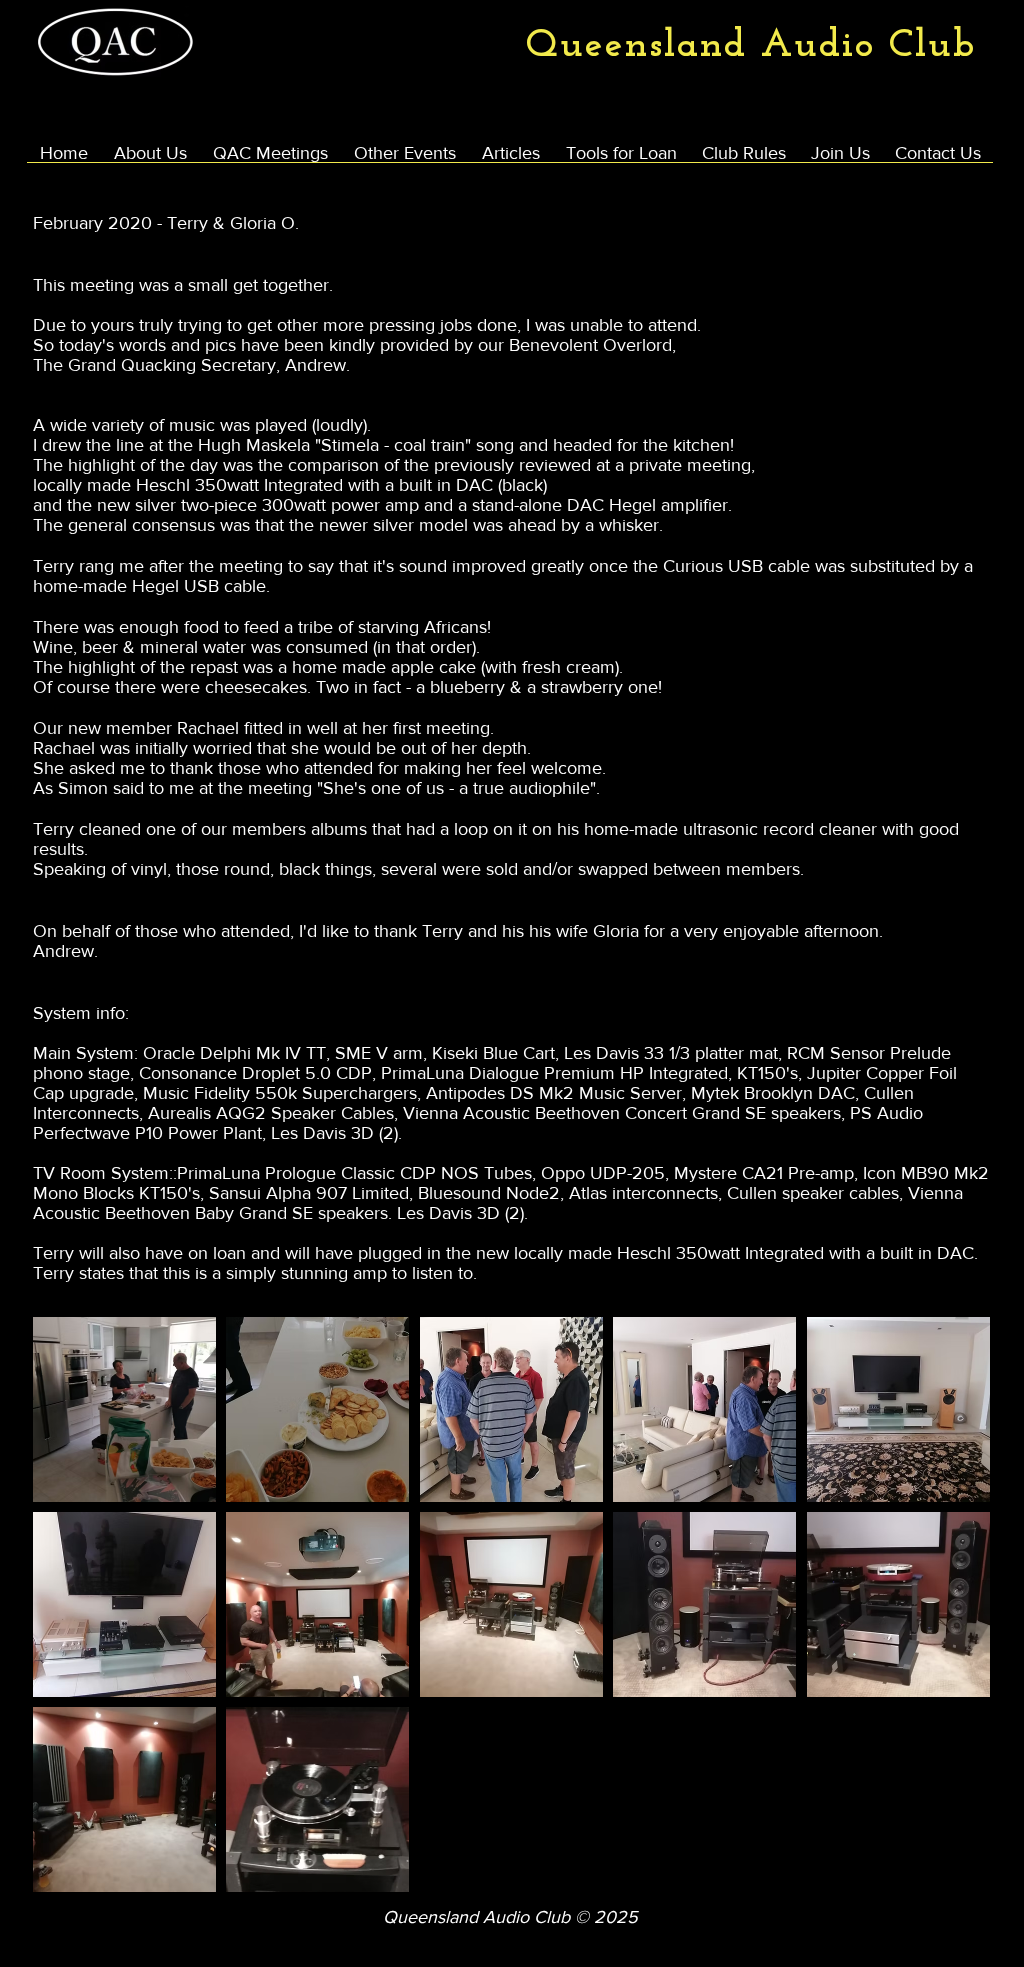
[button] (124, 1409)
